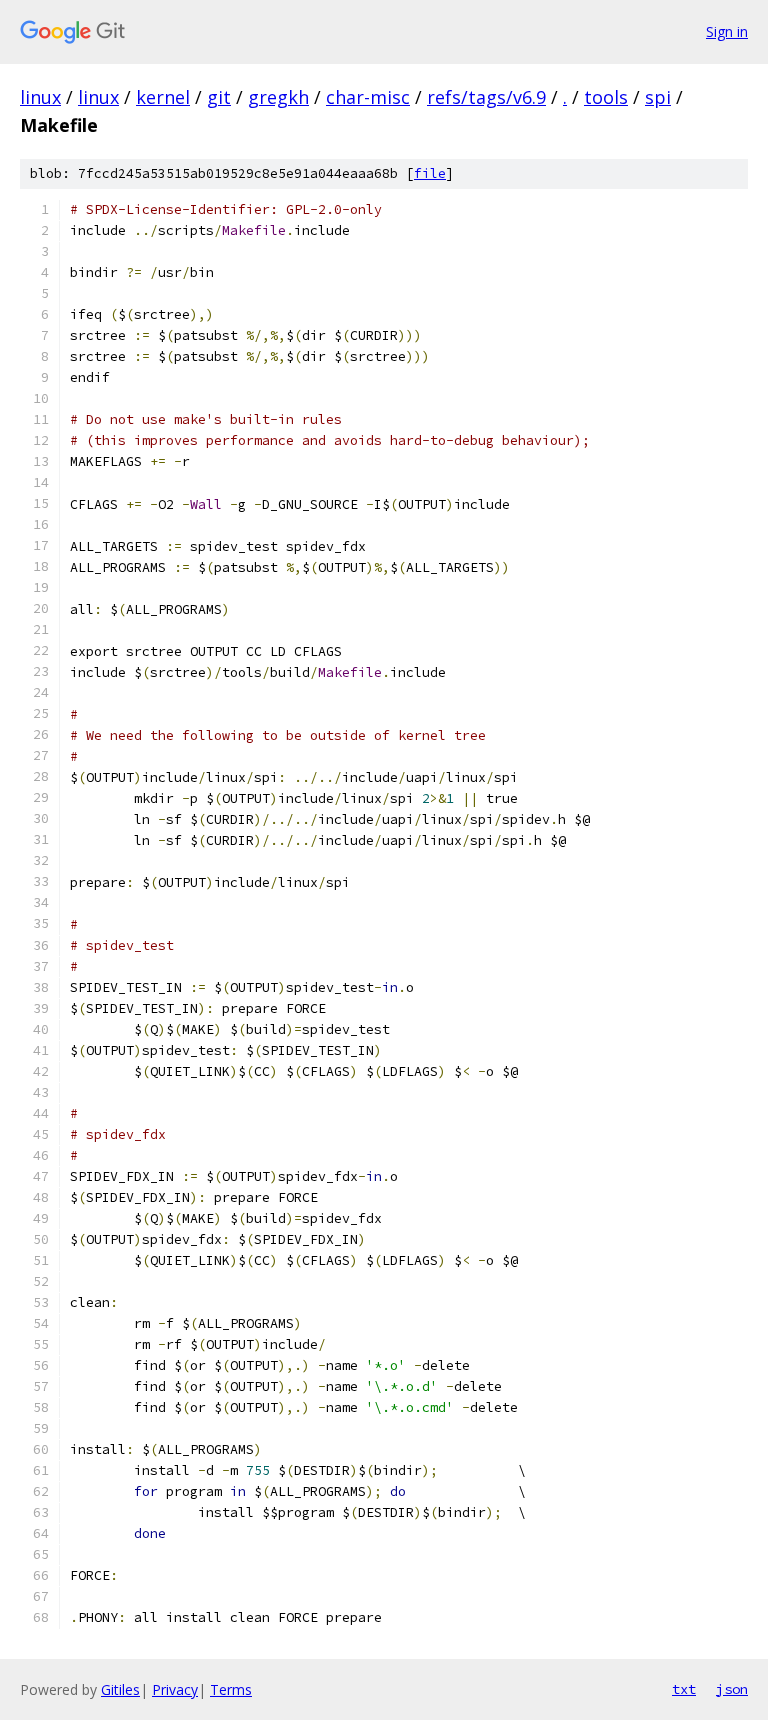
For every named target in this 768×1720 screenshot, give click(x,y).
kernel (163, 97)
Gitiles (120, 1689)
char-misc (368, 97)
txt (684, 1689)
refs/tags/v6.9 (486, 97)
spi (658, 97)
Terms (231, 1689)
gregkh (278, 97)
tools (606, 97)
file (430, 173)
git (219, 97)
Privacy (175, 1689)
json (732, 1689)
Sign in (727, 31)
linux (40, 97)
